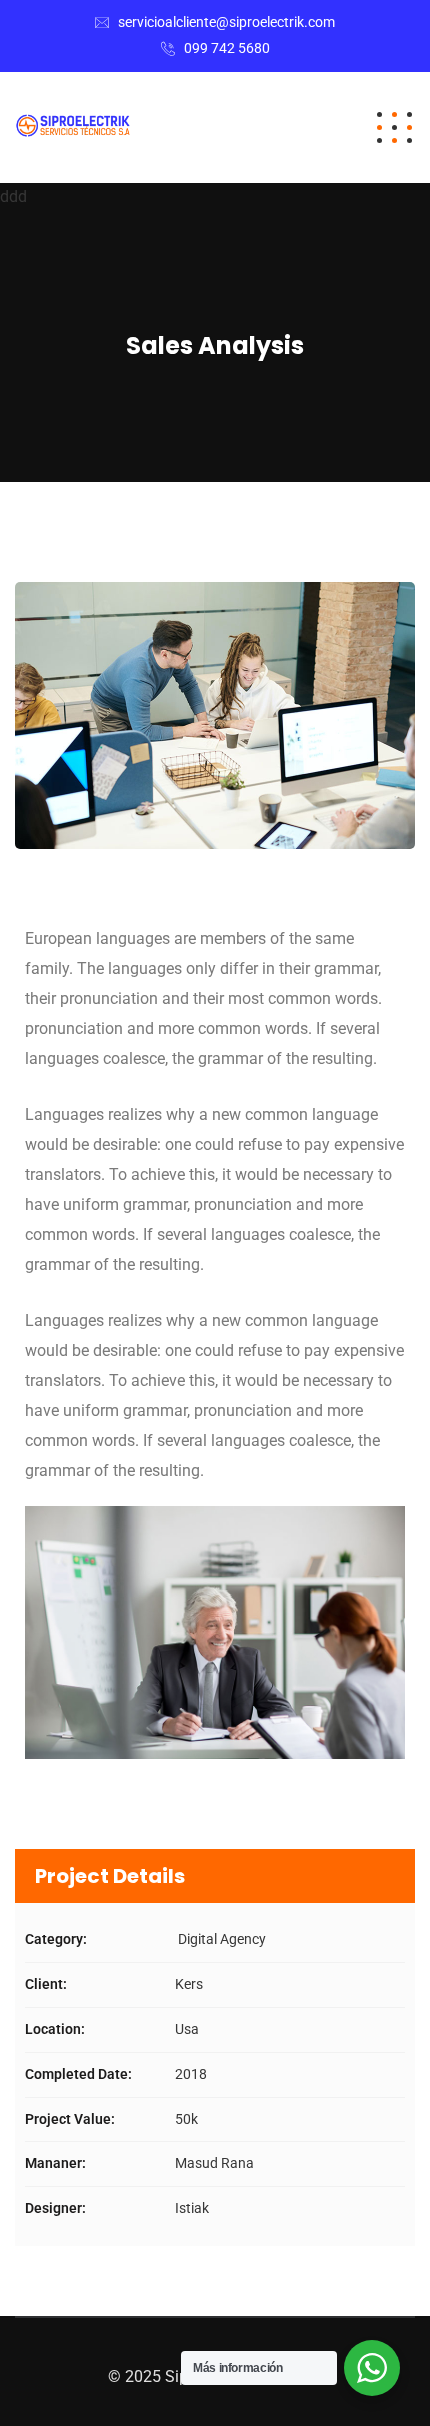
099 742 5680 (227, 48)
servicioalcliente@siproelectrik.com (226, 22)
